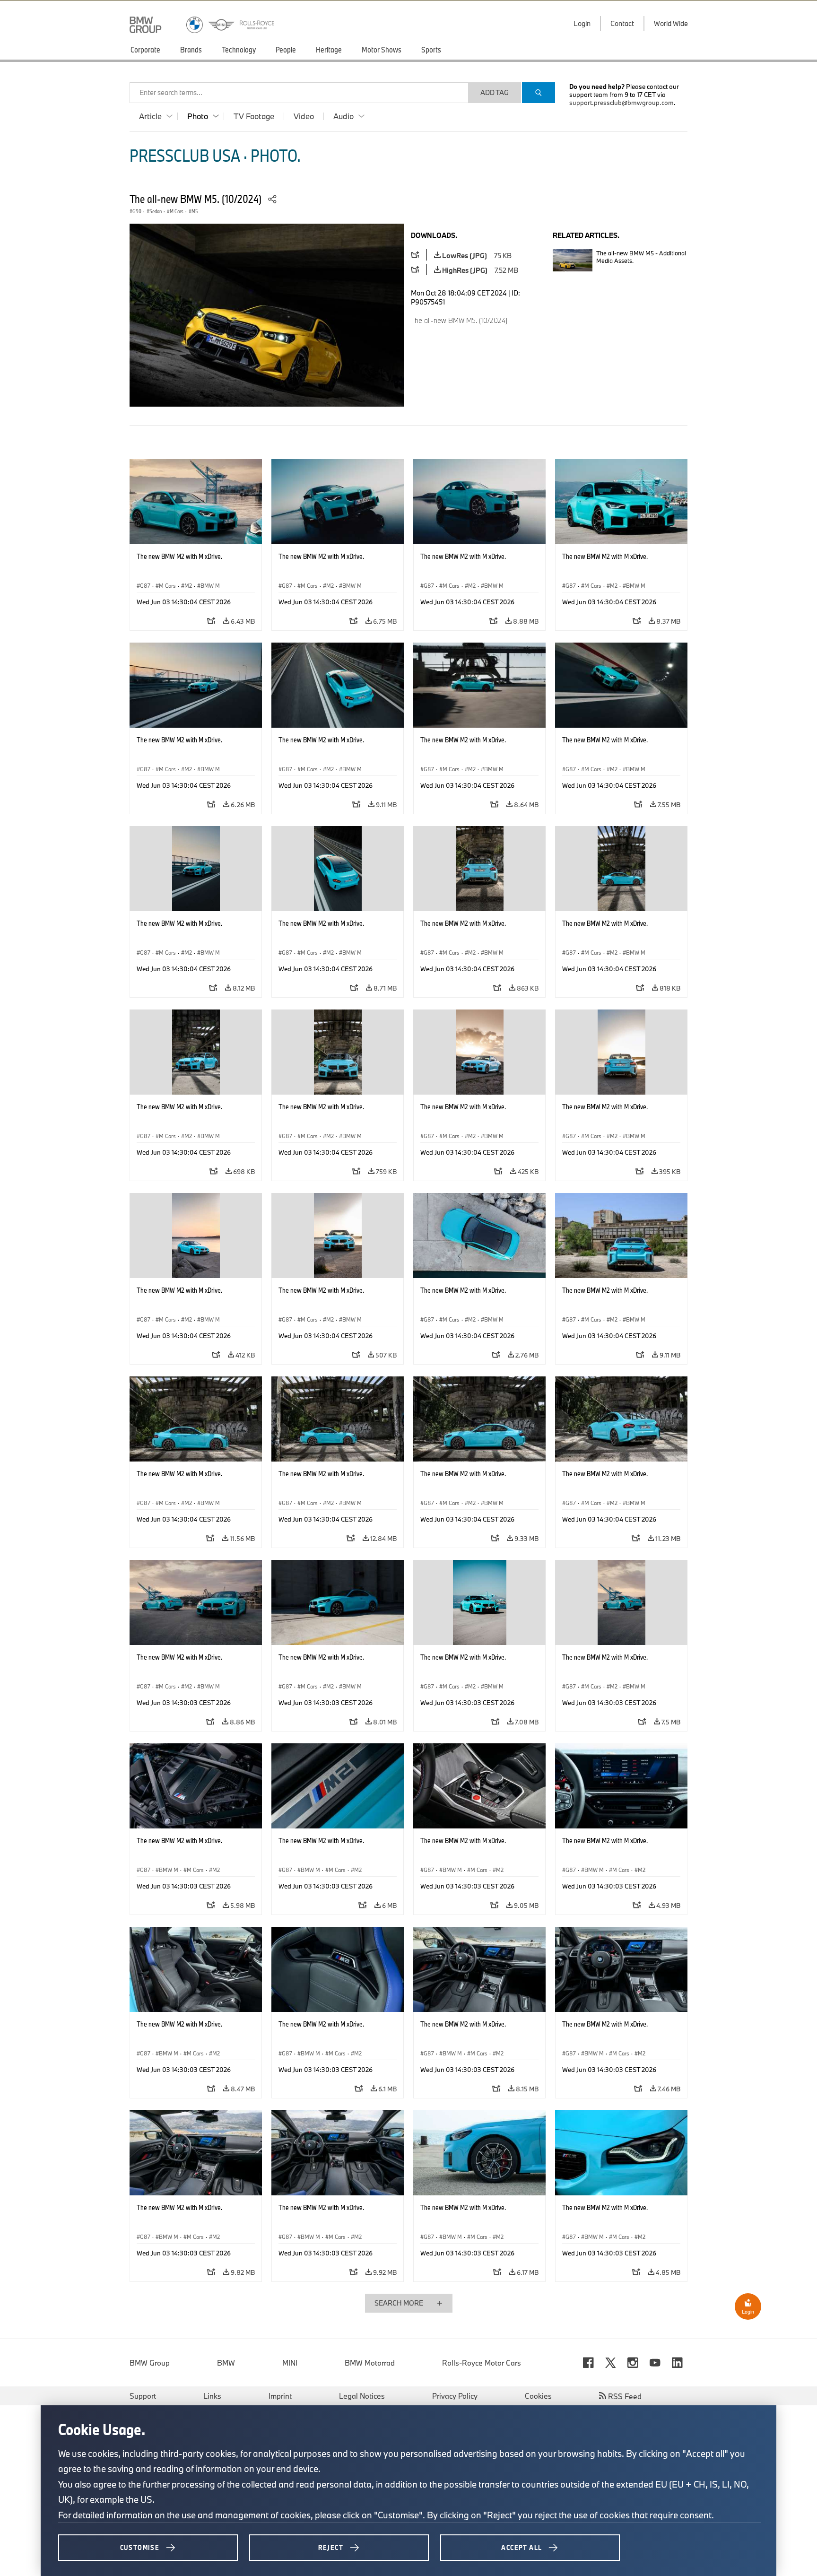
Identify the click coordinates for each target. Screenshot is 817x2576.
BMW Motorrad (370, 2363)
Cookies (538, 2396)
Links (212, 2396)
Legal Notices (362, 2396)
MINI (290, 2363)
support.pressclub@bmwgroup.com (621, 103)
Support (143, 2396)
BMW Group (150, 2363)
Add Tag (495, 92)
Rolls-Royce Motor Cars (482, 2363)
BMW (226, 2363)
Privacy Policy (455, 2396)
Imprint (280, 2396)
